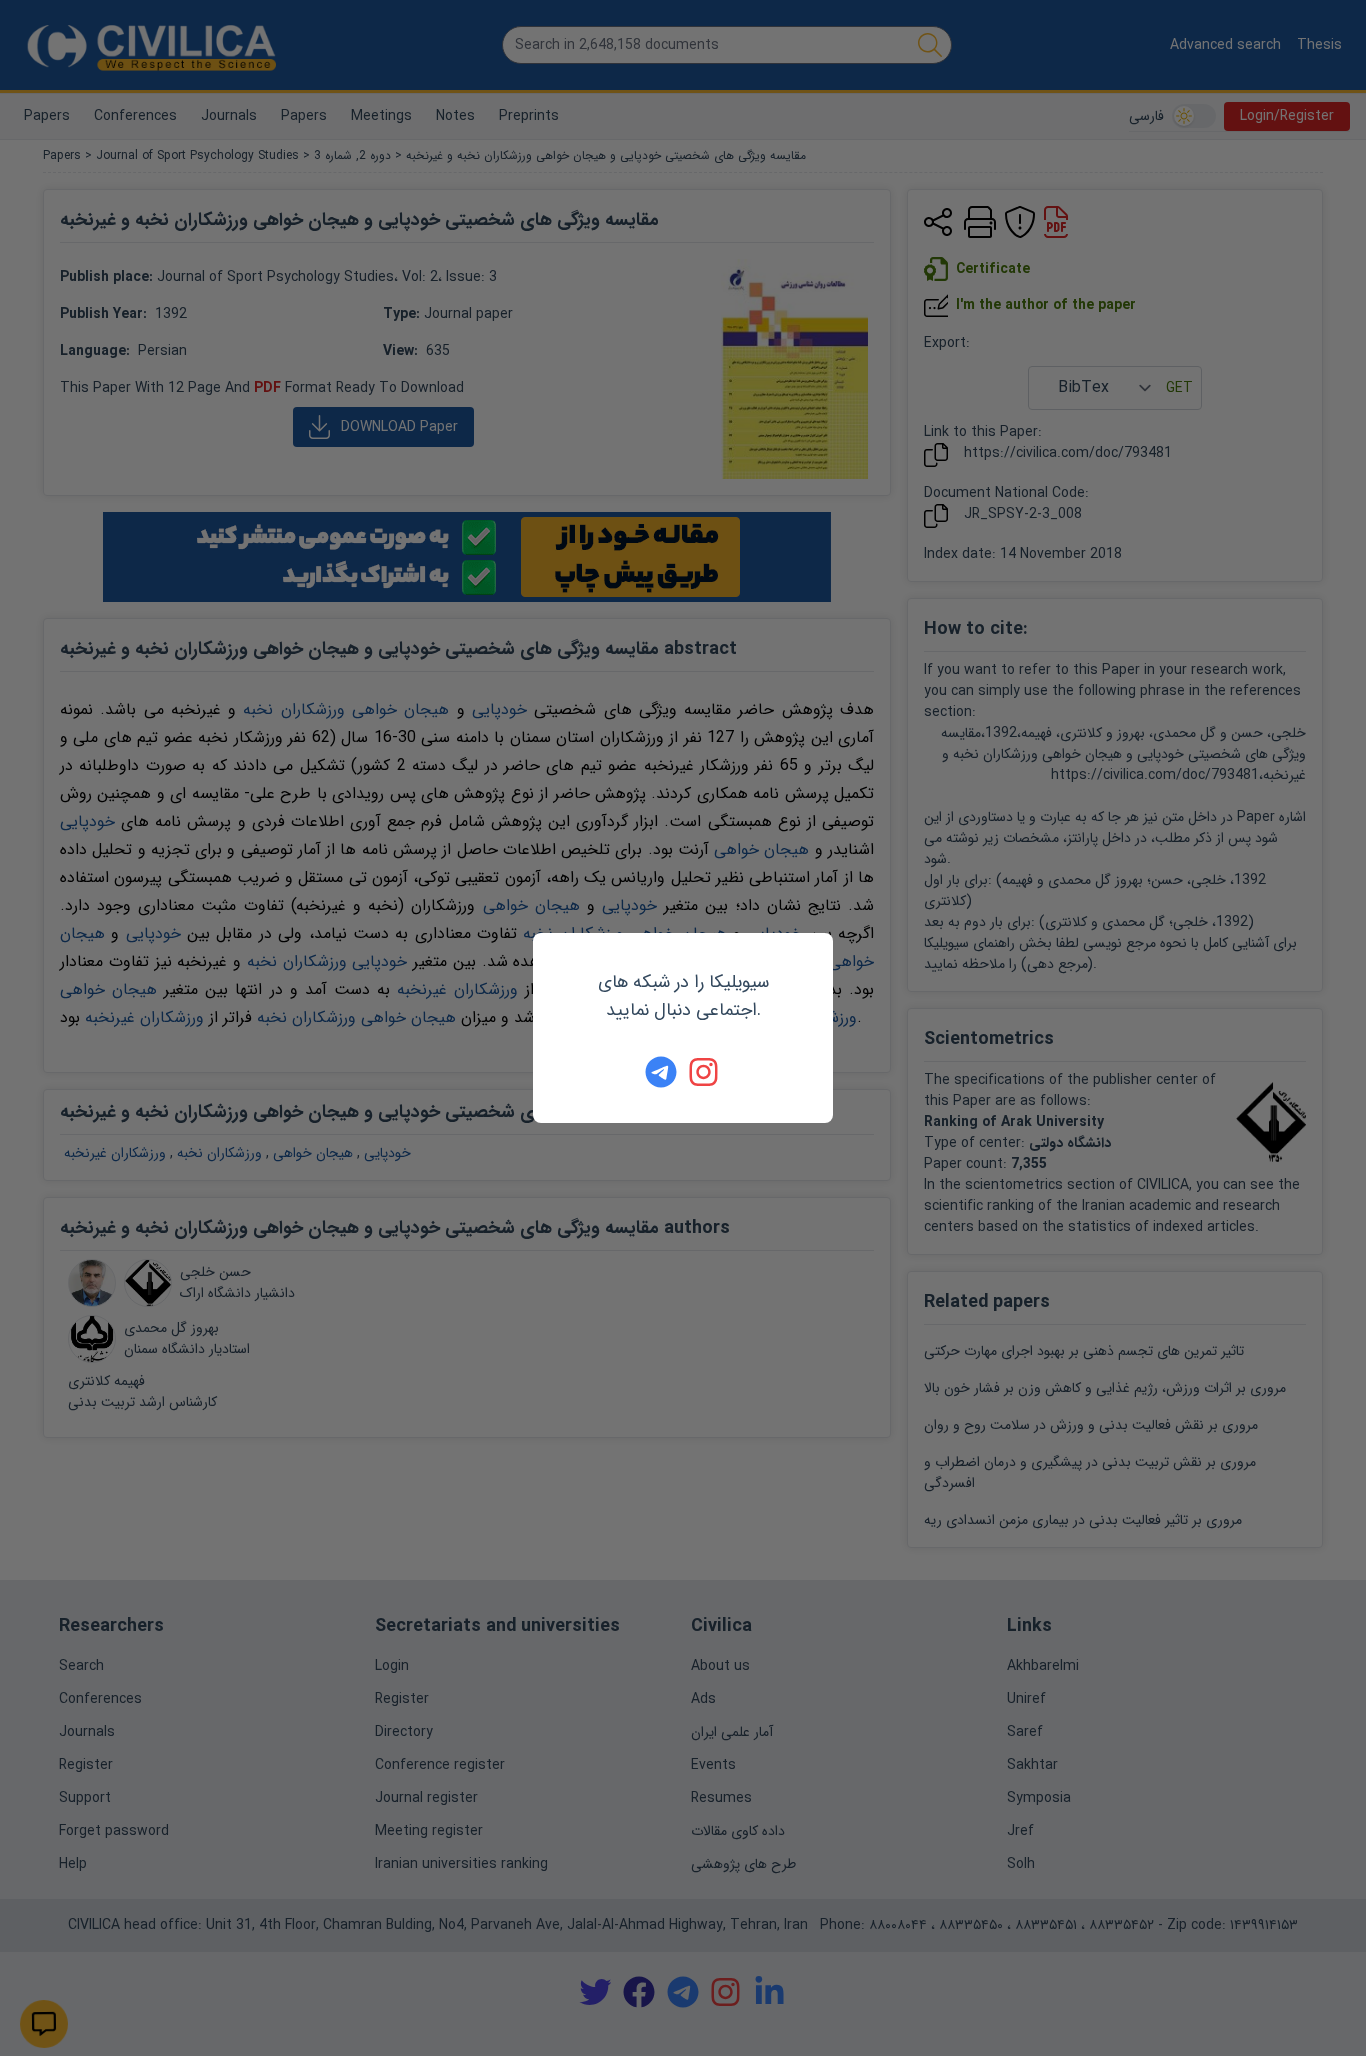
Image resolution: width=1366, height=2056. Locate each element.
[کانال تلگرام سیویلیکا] (661, 1072)
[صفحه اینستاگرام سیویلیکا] (705, 1072)
